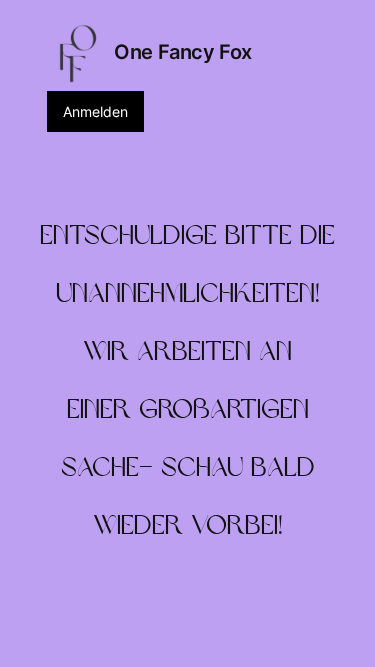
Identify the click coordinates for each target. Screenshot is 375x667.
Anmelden (95, 111)
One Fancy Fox (183, 52)
